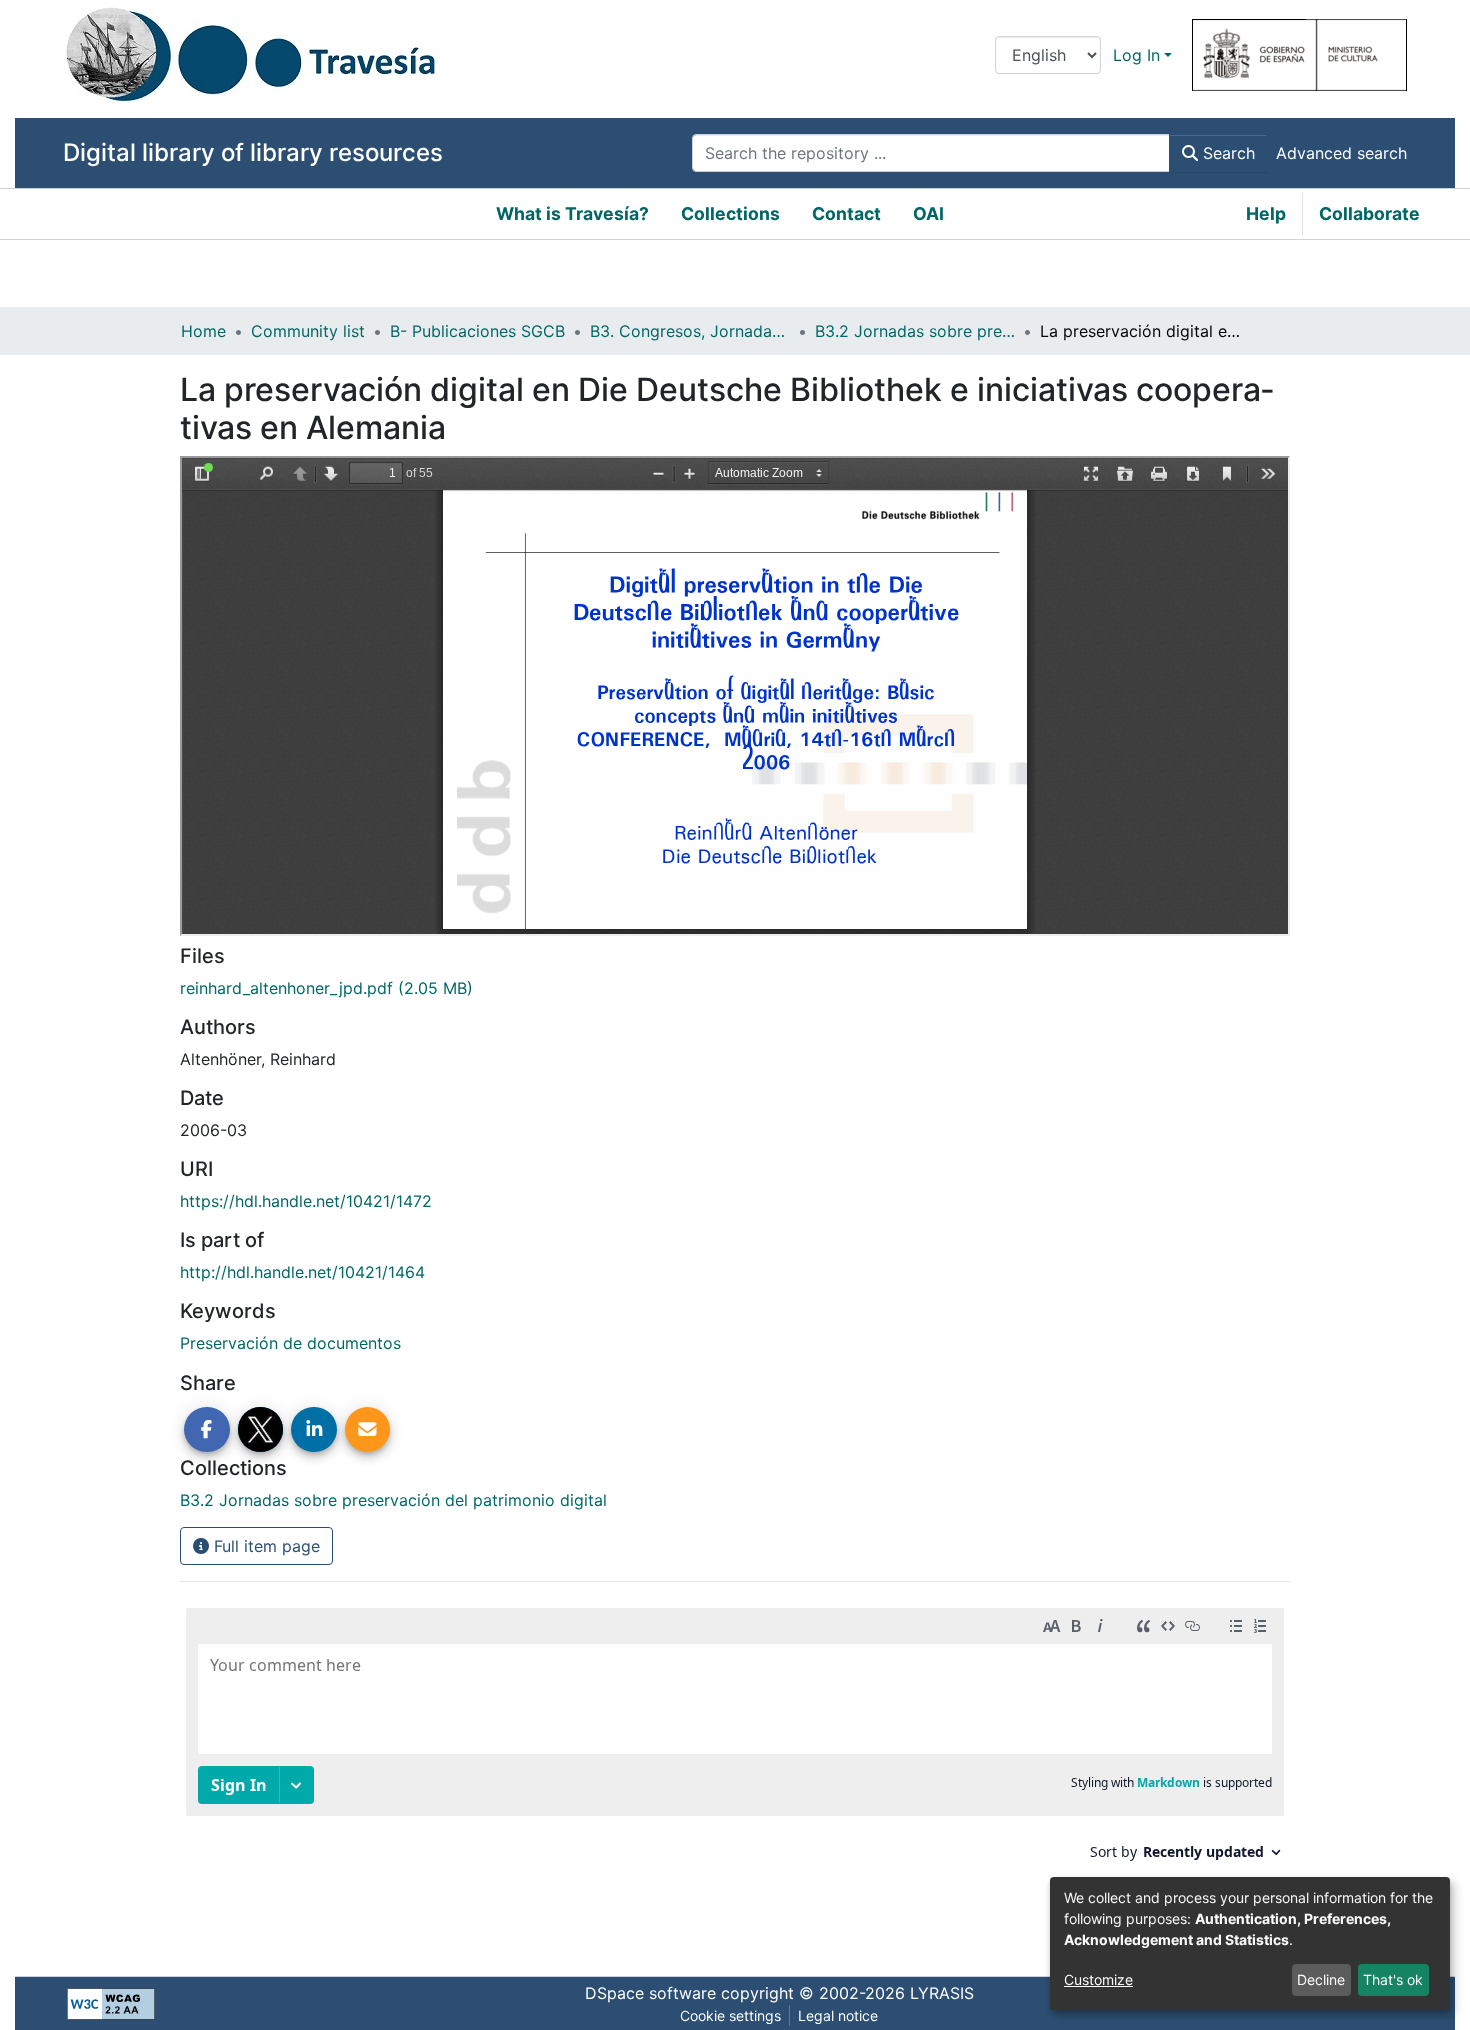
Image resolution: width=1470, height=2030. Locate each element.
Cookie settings (730, 2015)
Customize (1098, 1979)
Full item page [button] (264, 1546)
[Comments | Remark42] (735, 1772)
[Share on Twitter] (261, 1430)
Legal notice (838, 2015)
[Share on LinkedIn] (314, 1430)
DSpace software (650, 1993)
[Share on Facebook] (207, 1430)
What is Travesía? (572, 213)
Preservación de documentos (290, 1343)
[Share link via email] (368, 1430)
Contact (846, 213)
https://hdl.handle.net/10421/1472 (306, 1201)
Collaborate (1369, 213)
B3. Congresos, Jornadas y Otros (690, 331)
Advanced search (1341, 153)
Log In (1136, 55)
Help (1266, 213)
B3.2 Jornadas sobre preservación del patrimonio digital (915, 331)
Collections (730, 213)
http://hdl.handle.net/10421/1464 (302, 1272)
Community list (308, 331)
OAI (928, 213)
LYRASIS (942, 1993)
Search (1226, 153)
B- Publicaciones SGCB (477, 331)
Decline (1321, 1979)
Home (203, 331)
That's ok (1393, 1979)
